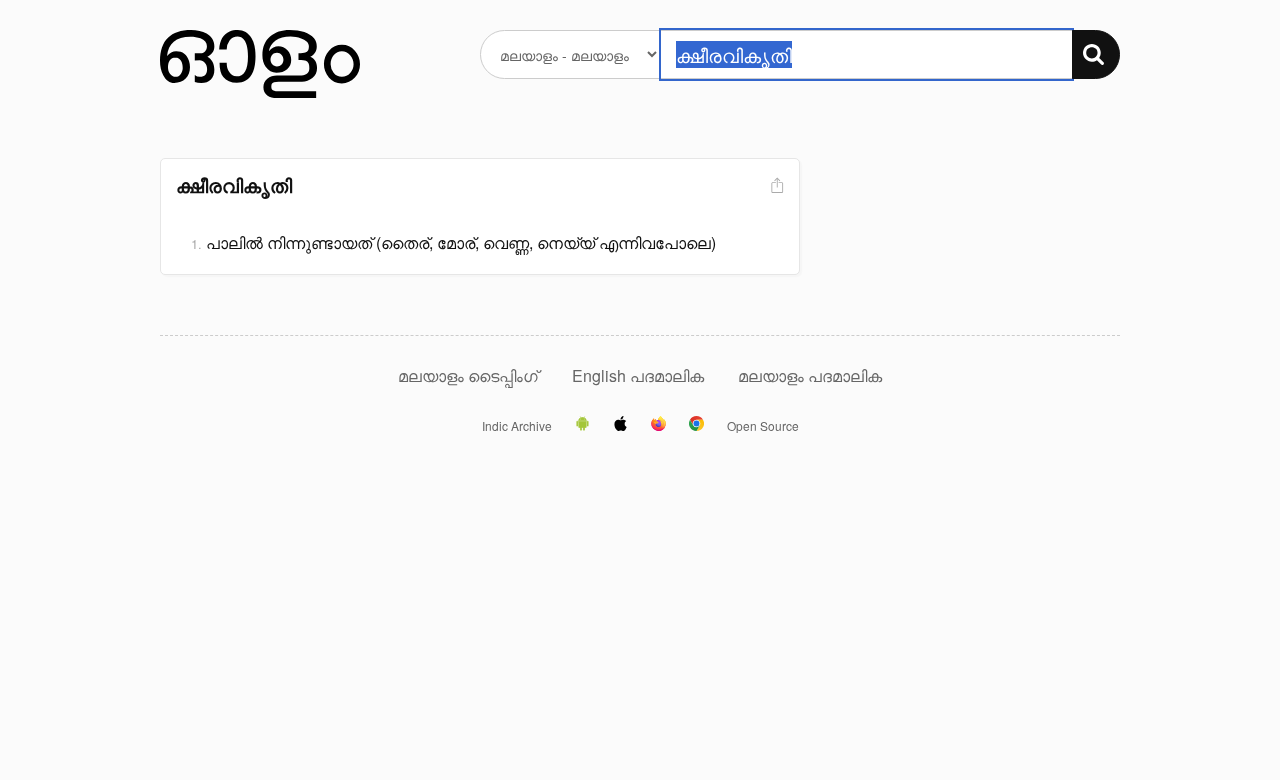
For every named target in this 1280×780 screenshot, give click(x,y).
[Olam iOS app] (620, 425)
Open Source (763, 426)
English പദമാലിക (640, 375)
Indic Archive (517, 426)
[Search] (1096, 54)
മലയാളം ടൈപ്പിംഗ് (468, 375)
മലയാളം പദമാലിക (810, 375)
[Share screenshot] (775, 186)
